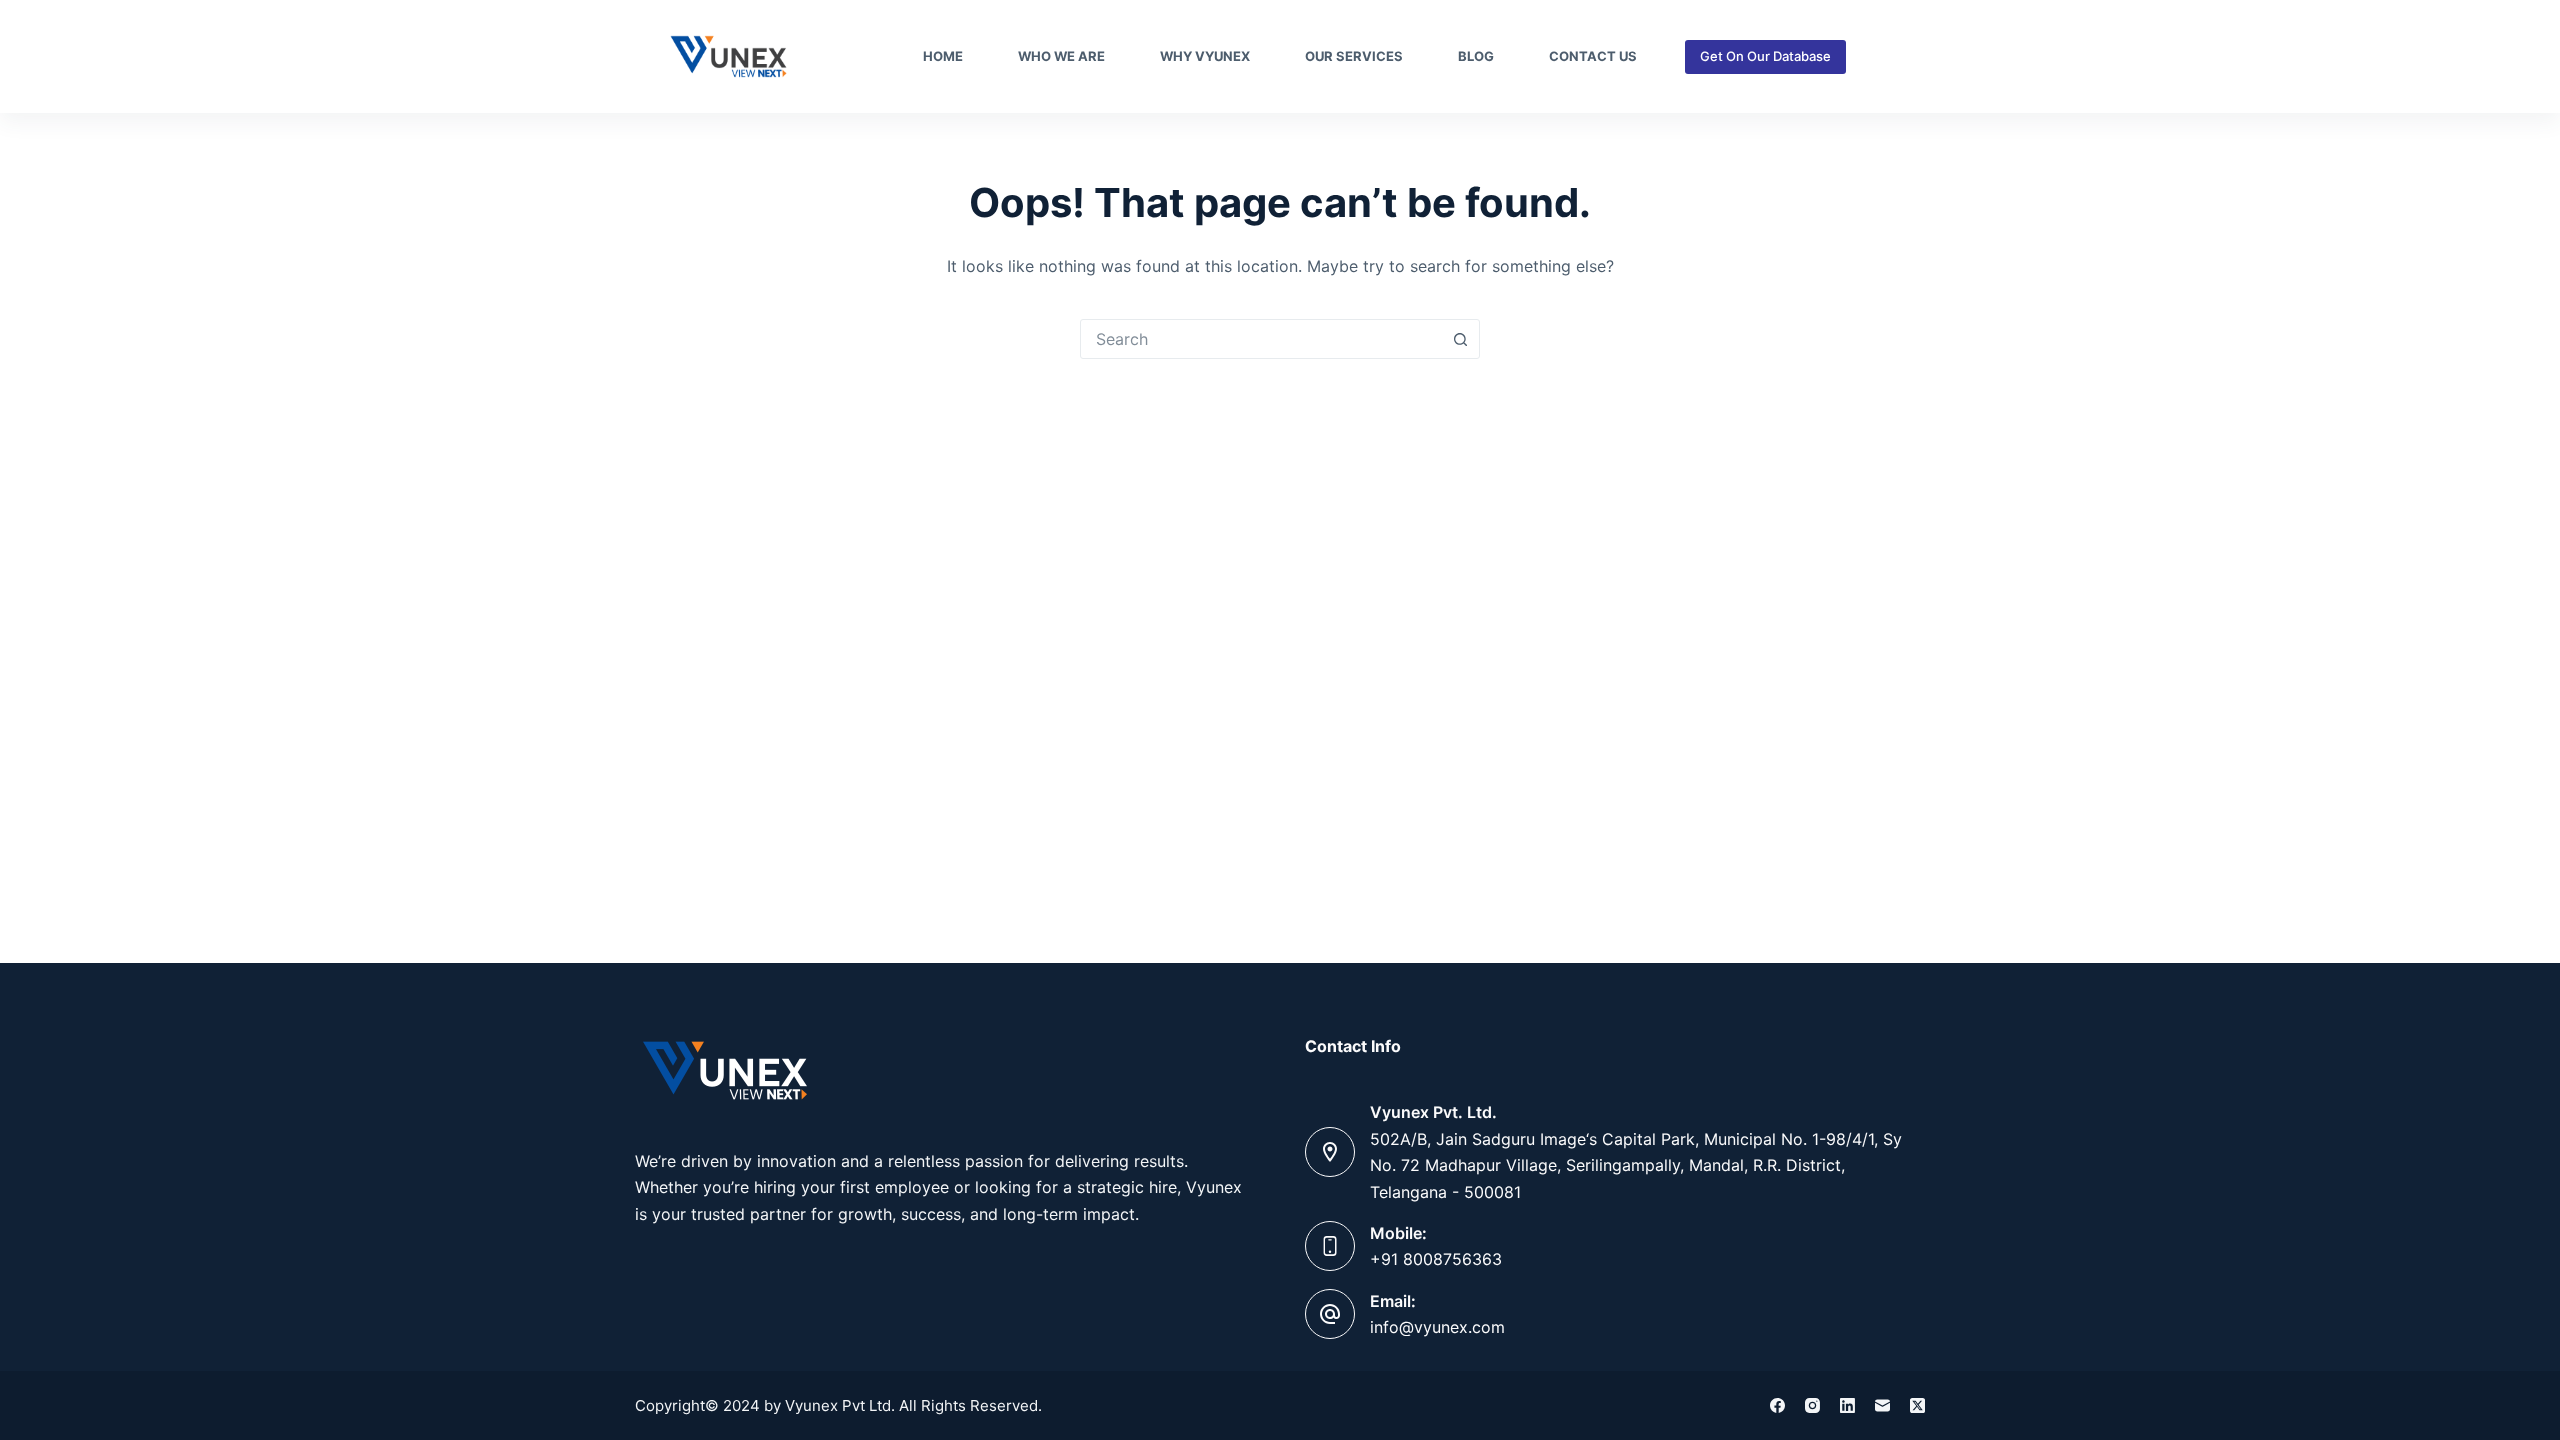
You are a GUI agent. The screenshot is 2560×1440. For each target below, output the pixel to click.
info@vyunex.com (1437, 1327)
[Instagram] (1812, 1405)
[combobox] (1261, 339)
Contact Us (1593, 56)
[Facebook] (1777, 1405)
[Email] (1882, 1405)
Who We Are (1061, 56)
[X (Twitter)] (1917, 1405)
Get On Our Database (1765, 56)
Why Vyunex (1205, 56)
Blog (1476, 56)
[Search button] (1460, 339)
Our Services (1354, 56)
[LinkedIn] (1847, 1405)
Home (943, 56)
